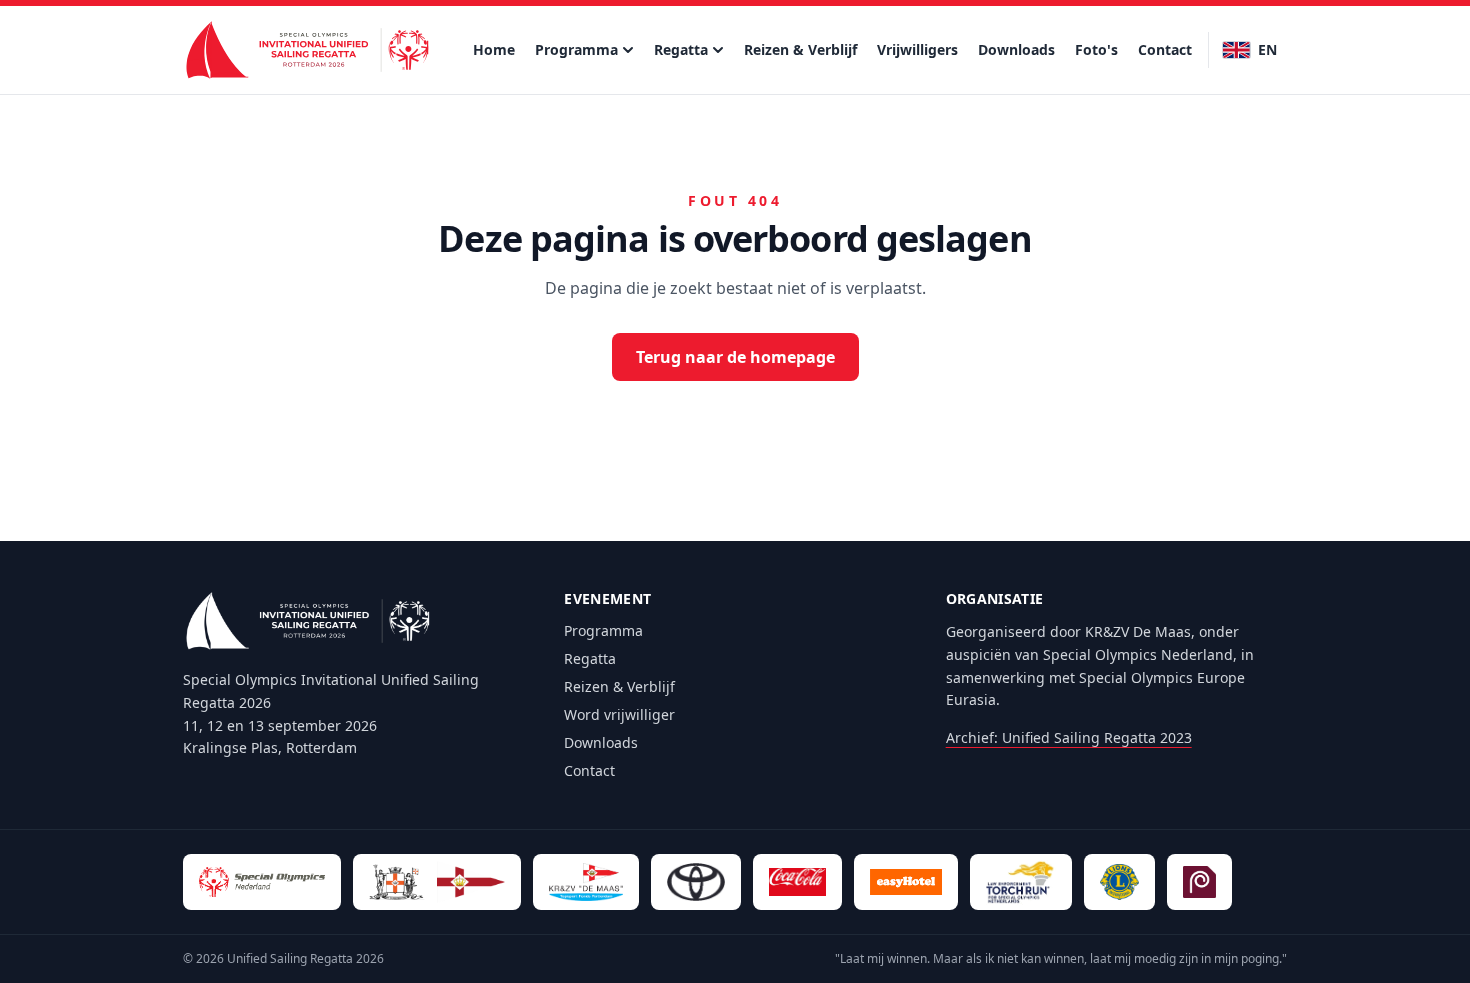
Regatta (681, 49)
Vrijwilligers (917, 49)
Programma (576, 49)
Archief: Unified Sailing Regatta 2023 (1069, 737)
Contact (1165, 49)
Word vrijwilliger (619, 714)
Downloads (1016, 49)
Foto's (1096, 49)
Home (494, 49)
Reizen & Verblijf (800, 49)
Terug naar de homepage (735, 357)
